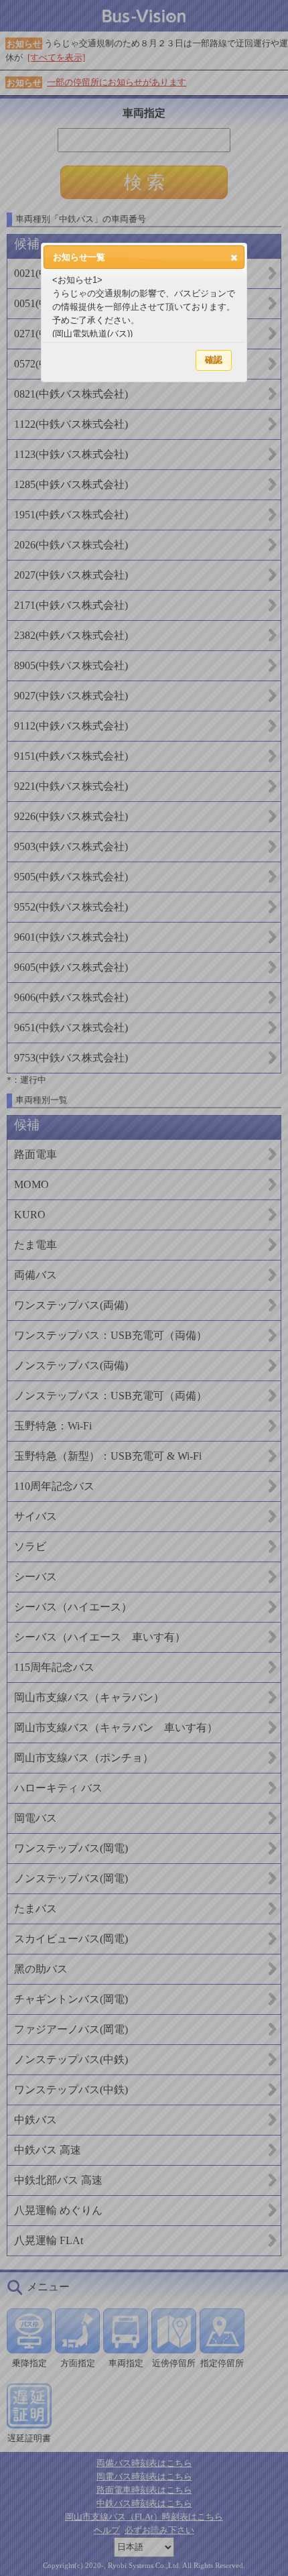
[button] (234, 257)
